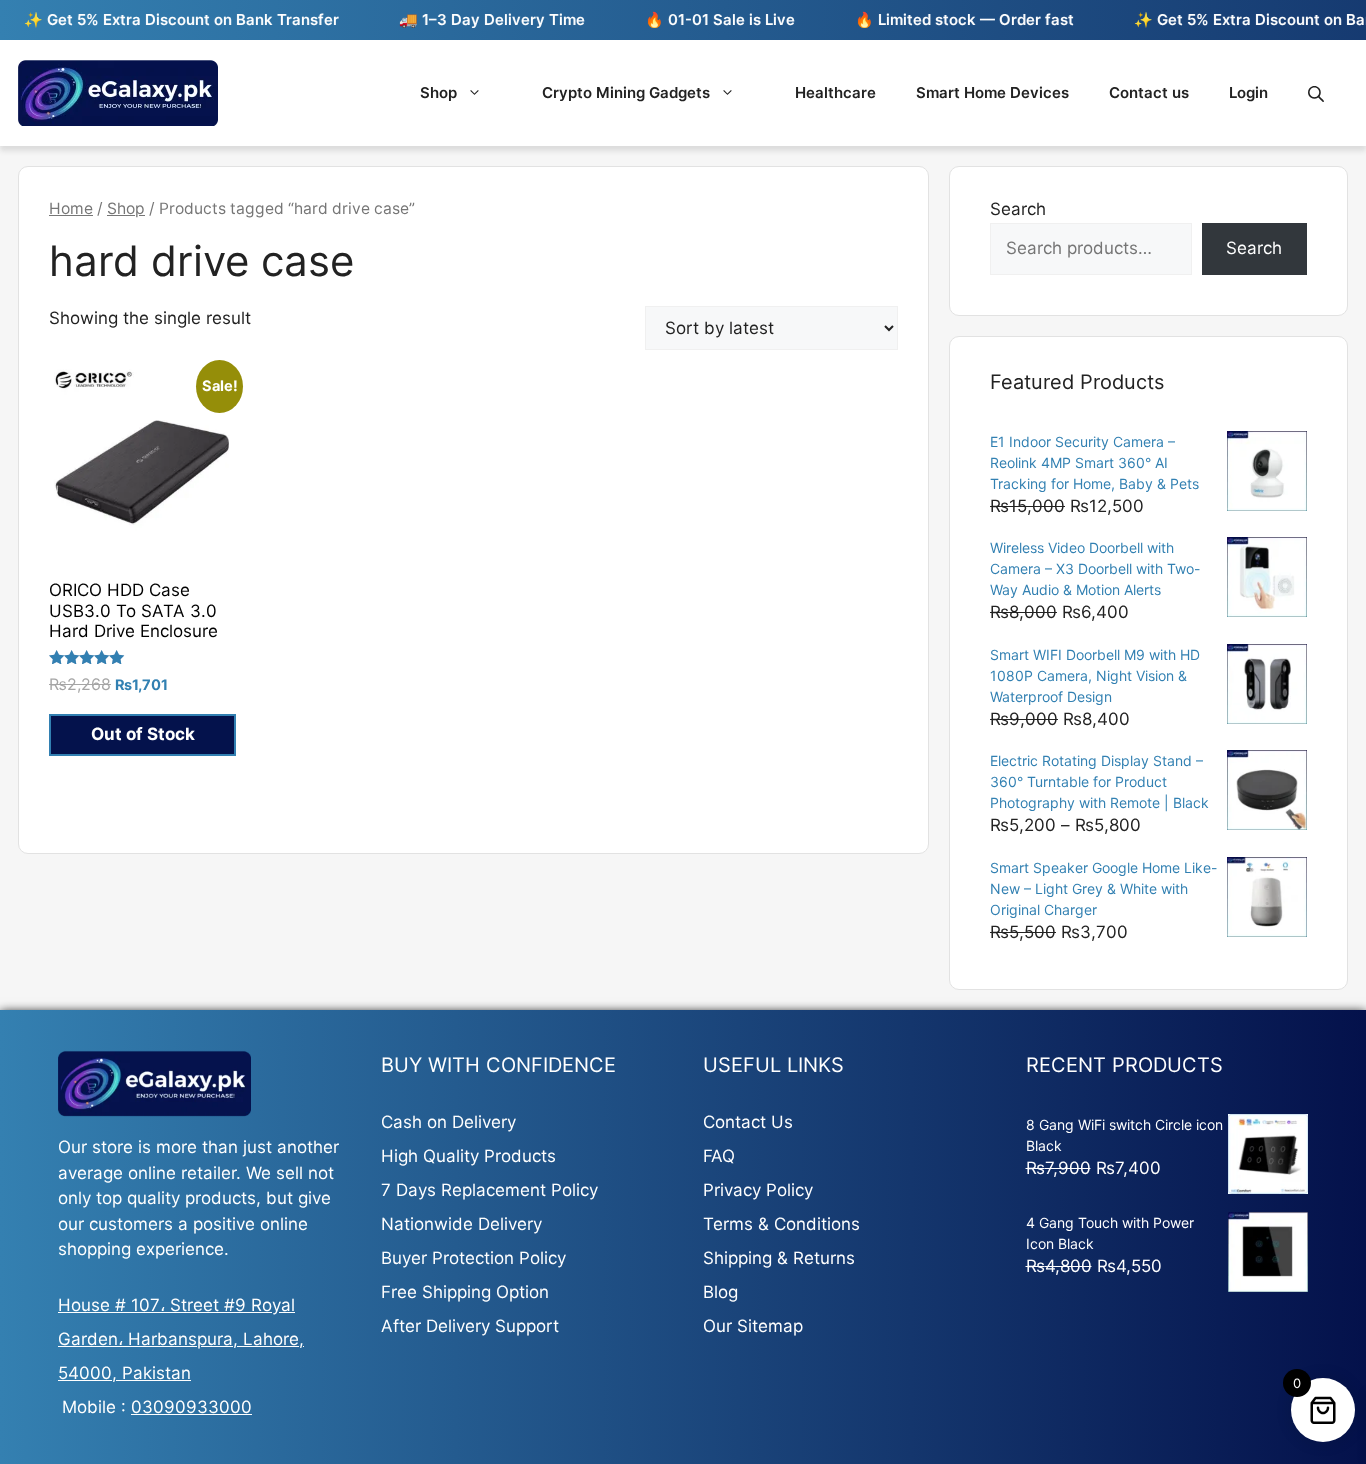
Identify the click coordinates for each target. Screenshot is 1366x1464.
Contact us (1149, 92)
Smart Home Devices (992, 92)
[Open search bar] (1318, 93)
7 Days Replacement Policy (489, 1190)
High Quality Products (468, 1156)
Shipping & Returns (779, 1258)
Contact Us (748, 1122)
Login (1248, 92)
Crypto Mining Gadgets (626, 92)
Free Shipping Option (465, 1292)
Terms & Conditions (781, 1224)
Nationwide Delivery (461, 1224)
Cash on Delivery (448, 1122)
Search (1018, 209)
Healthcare (835, 92)
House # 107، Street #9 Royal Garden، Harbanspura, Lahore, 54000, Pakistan (181, 1339)
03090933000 (191, 1407)
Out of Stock (143, 734)
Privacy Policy (758, 1190)
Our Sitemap (753, 1326)
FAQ (719, 1156)
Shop (438, 92)
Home (71, 208)
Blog (720, 1292)
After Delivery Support (470, 1326)
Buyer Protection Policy (473, 1258)
